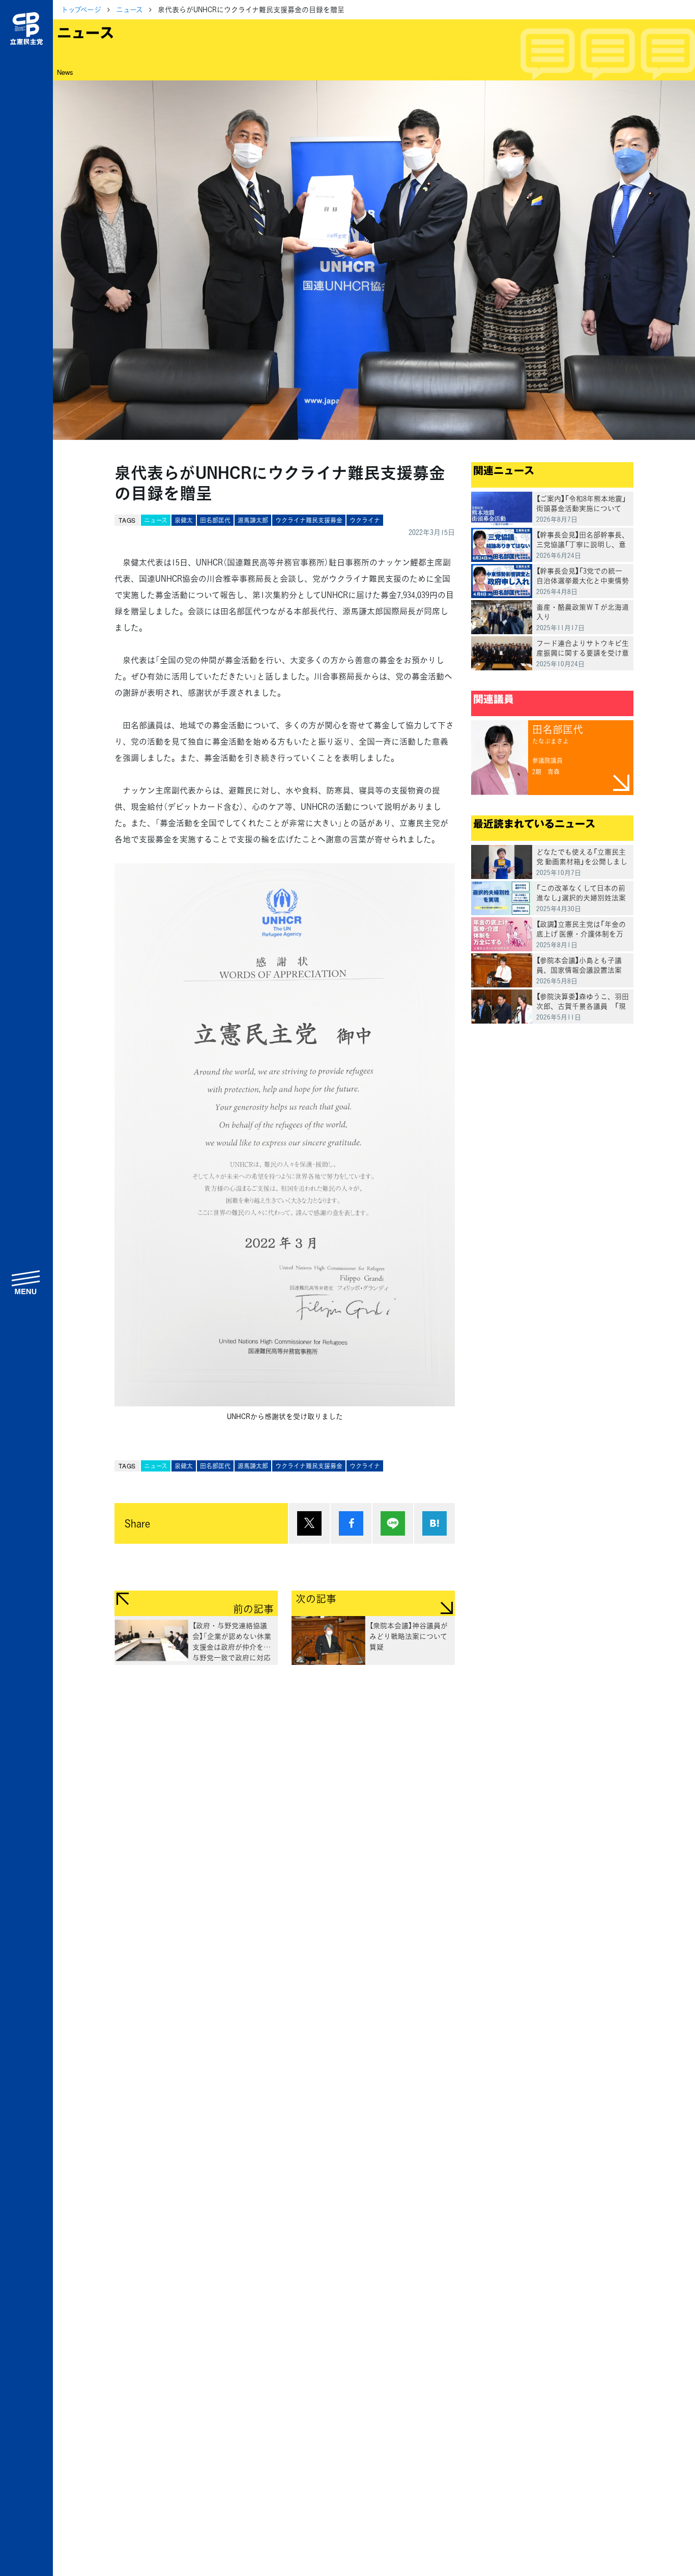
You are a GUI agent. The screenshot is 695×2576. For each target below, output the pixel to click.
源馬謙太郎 (253, 520)
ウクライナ (365, 520)
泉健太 (184, 520)
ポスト (309, 1523)
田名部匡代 (215, 520)
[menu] (26, 1282)
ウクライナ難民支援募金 (309, 520)
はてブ (435, 1523)
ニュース (129, 9)
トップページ (81, 9)
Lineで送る (393, 1523)
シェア (351, 1523)
